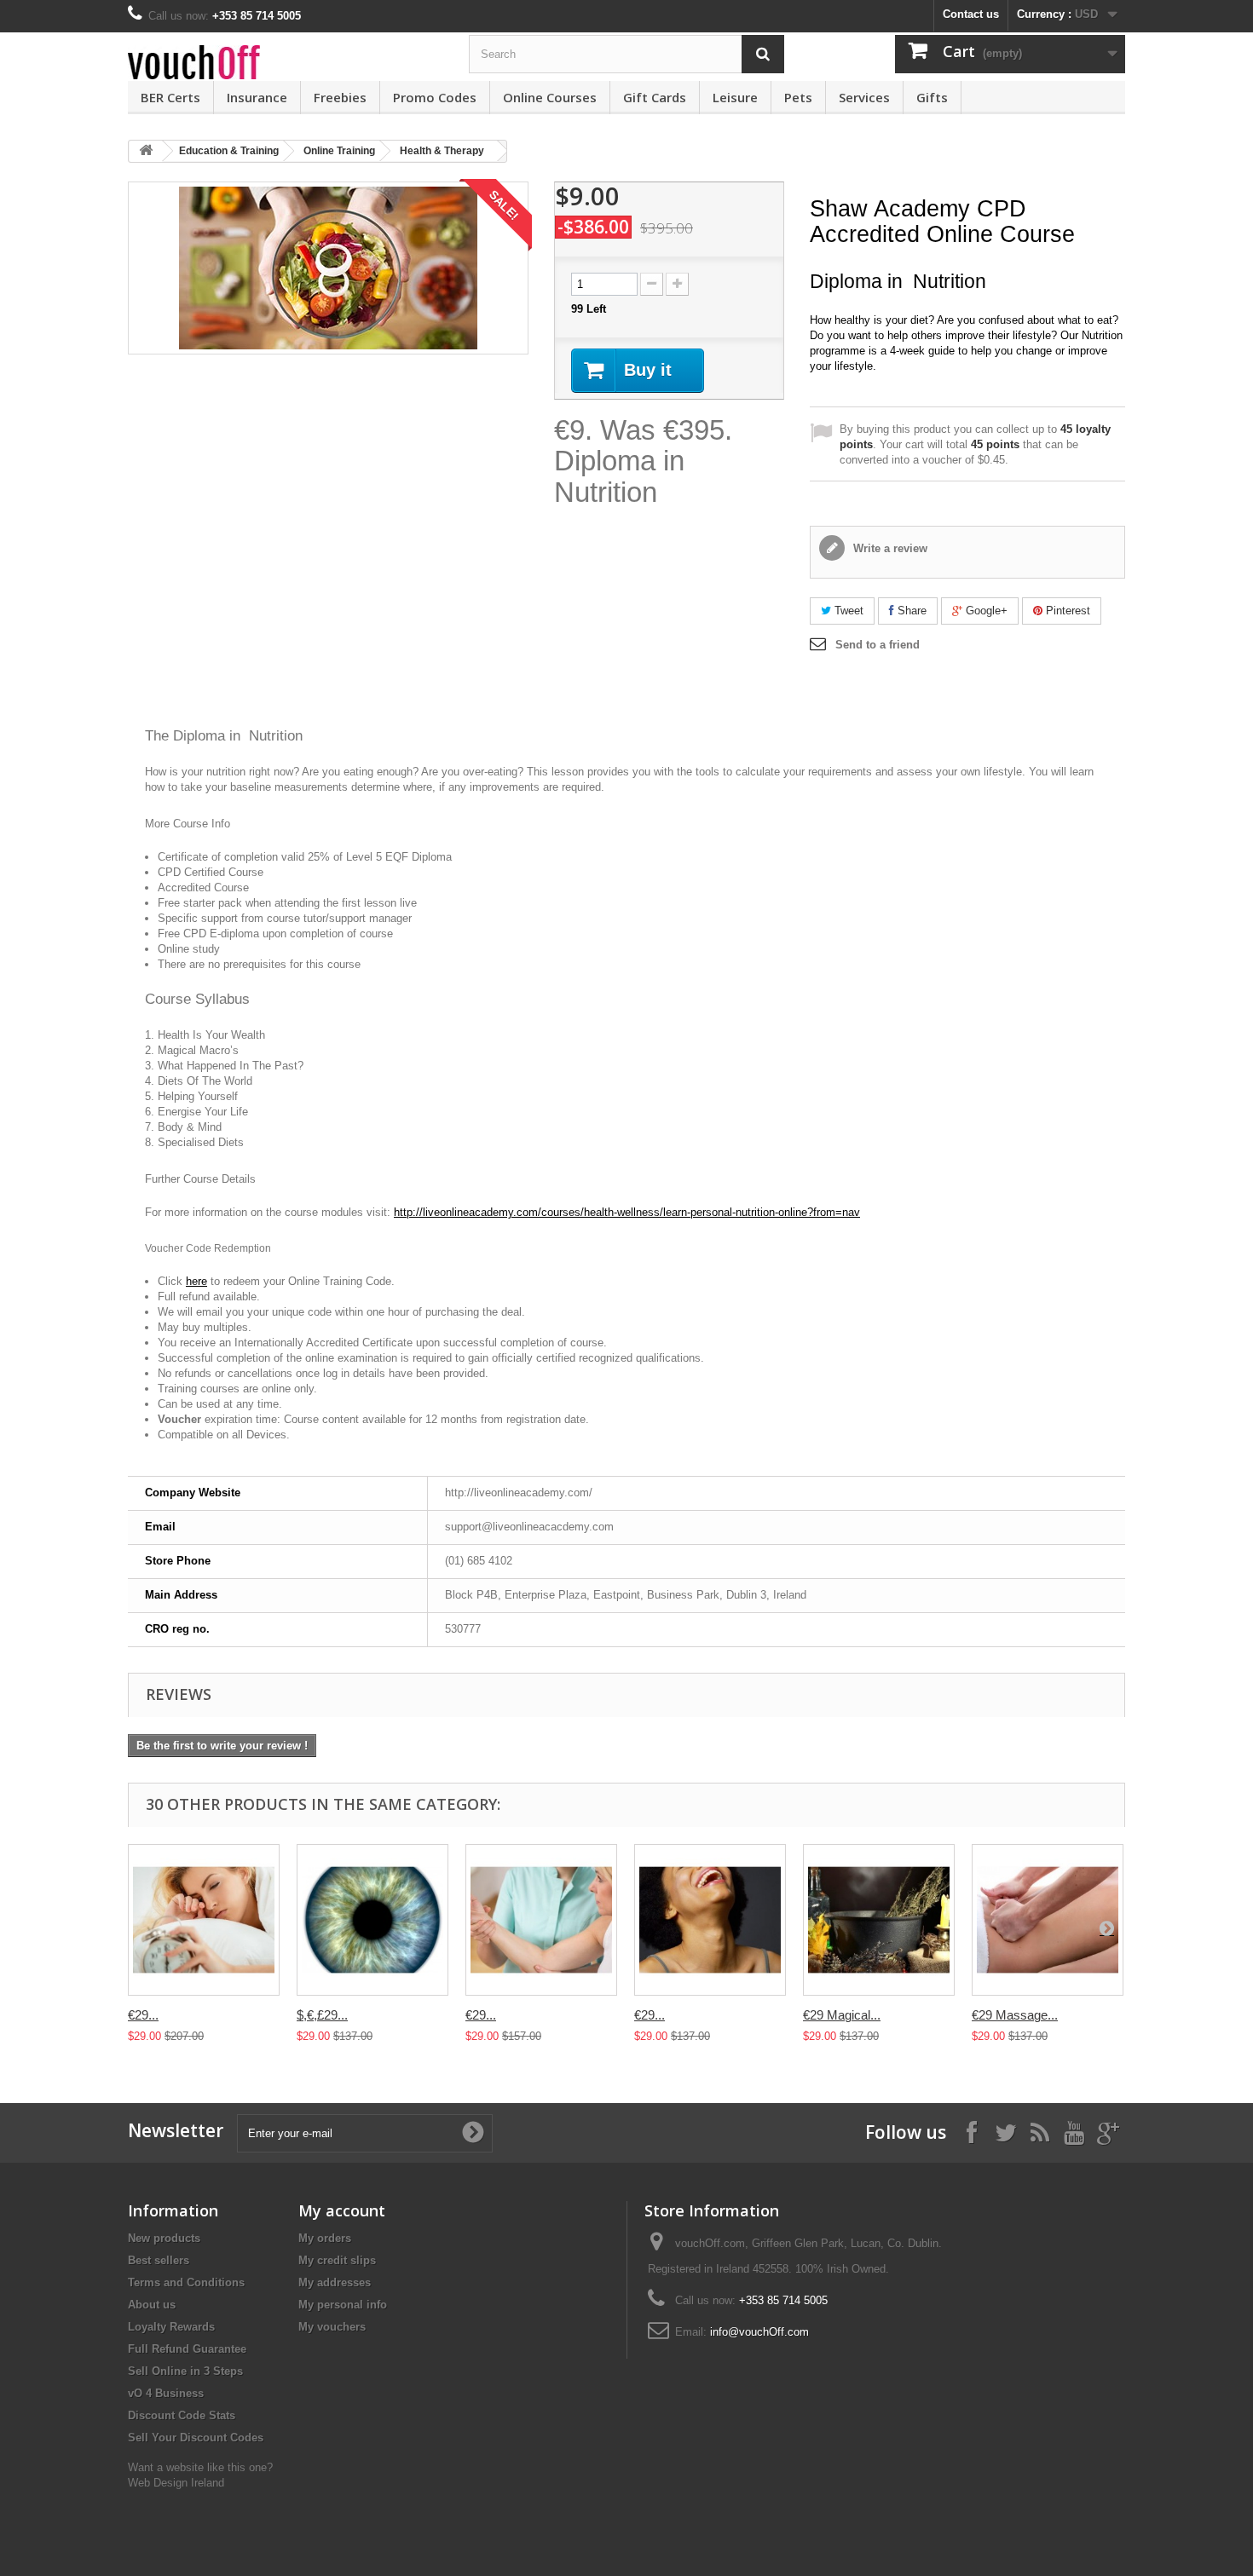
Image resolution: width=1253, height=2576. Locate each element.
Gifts (932, 97)
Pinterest (1066, 611)
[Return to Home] (146, 151)
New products (164, 2238)
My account (342, 2210)
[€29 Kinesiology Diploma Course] (541, 1920)
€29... (143, 2015)
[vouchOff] (286, 62)
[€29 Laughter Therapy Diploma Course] (710, 1920)
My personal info (343, 2305)
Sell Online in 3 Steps (185, 2371)
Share (910, 611)
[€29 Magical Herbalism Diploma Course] (879, 1920)
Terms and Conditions (186, 2282)
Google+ (985, 611)
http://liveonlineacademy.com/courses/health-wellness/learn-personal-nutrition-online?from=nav (627, 1212)
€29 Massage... (1015, 2015)
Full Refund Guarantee (187, 2349)
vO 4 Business (166, 2393)
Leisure (735, 97)
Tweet (847, 611)
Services (864, 97)
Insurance (257, 97)
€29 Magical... (842, 2015)
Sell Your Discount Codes (196, 2438)
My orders (325, 2238)
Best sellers (159, 2260)
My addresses (335, 2282)
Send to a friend (878, 645)
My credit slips (337, 2260)
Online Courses (550, 97)
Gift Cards (655, 97)
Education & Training (229, 151)
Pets (798, 97)
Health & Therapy (442, 151)
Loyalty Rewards (171, 2327)
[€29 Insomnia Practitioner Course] (204, 1920)
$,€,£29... (322, 2015)
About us (152, 2305)
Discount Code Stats (182, 2415)
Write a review (889, 548)
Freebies (340, 97)
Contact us (971, 14)
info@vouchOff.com (759, 2332)
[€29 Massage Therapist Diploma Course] (1048, 1920)
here (196, 1281)
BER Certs (170, 97)
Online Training (339, 151)
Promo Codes (435, 97)
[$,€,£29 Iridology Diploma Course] (372, 1920)
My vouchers (332, 2327)
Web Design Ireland (176, 2483)
